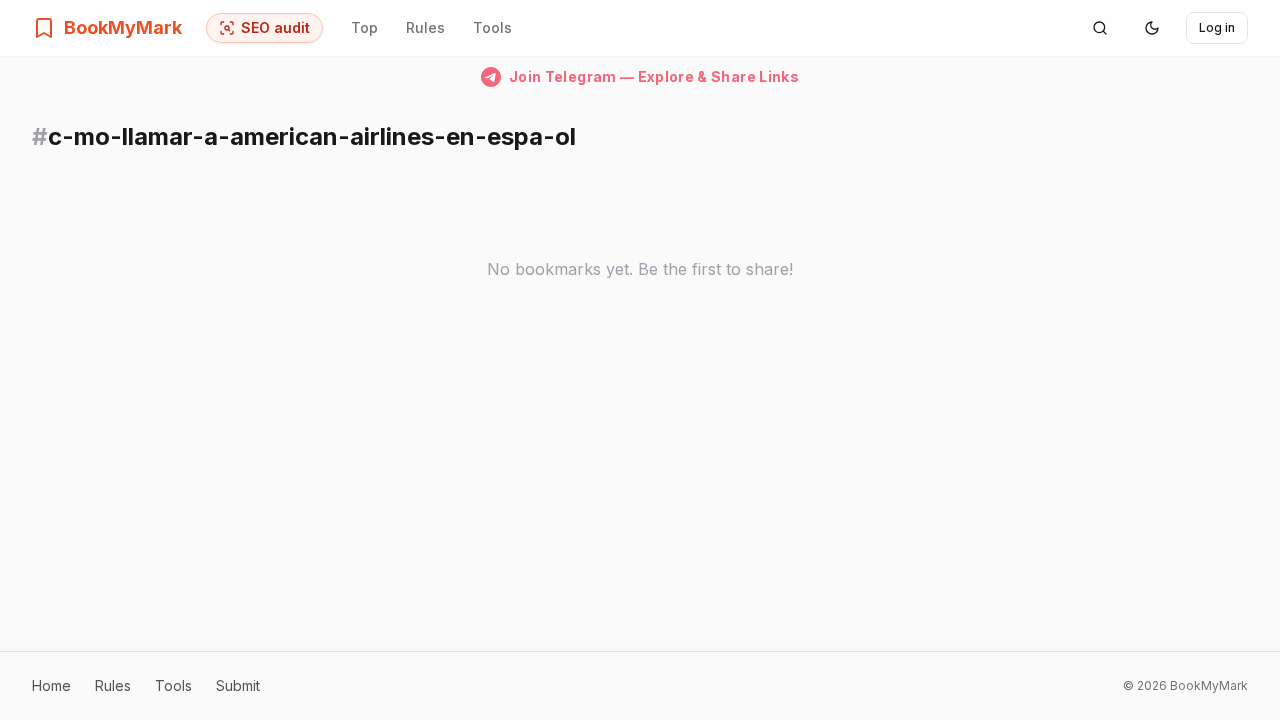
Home (51, 685)
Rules (425, 27)
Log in (1217, 27)
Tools (492, 27)
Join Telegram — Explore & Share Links (654, 76)
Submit (238, 685)
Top (364, 27)
